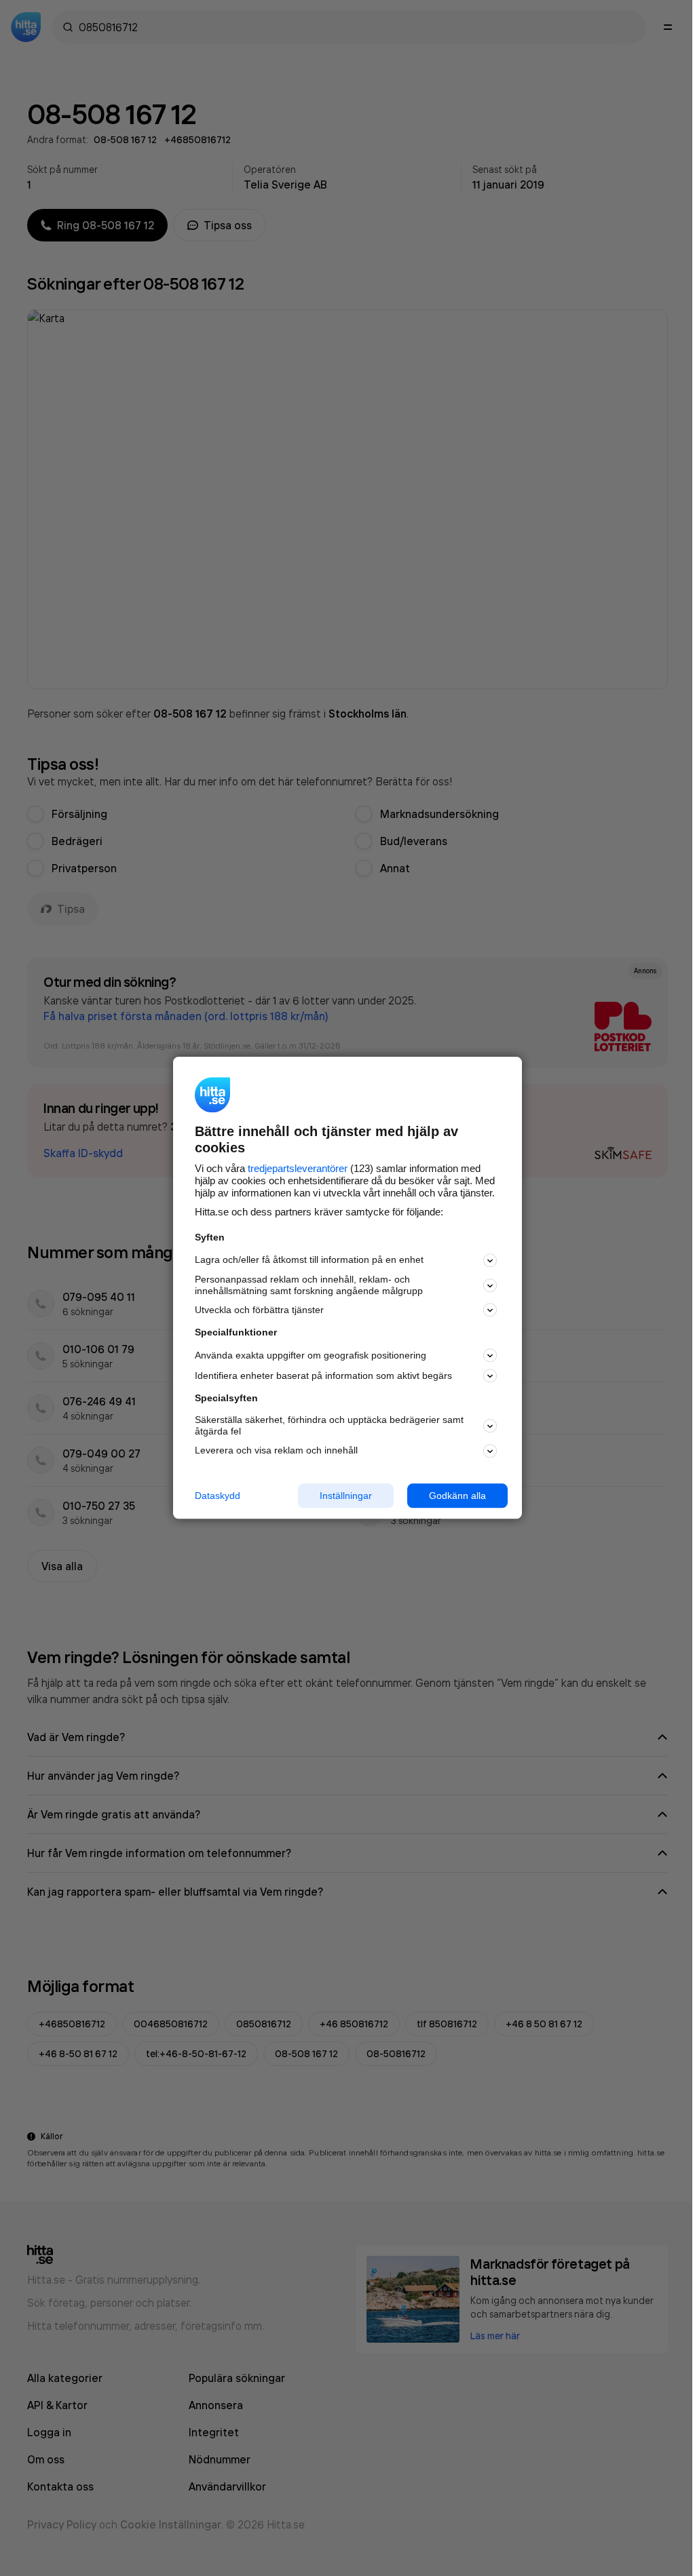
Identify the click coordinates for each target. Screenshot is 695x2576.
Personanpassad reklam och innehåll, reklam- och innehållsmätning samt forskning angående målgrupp (309, 1285)
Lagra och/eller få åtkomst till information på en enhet (309, 1260)
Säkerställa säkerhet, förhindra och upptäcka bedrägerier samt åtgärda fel (329, 1425)
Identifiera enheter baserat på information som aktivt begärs (323, 1375)
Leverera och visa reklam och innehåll (276, 1450)
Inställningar (346, 1496)
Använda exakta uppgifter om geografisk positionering (311, 1355)
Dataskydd (218, 1496)
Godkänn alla (457, 1496)
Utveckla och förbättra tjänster (259, 1310)
